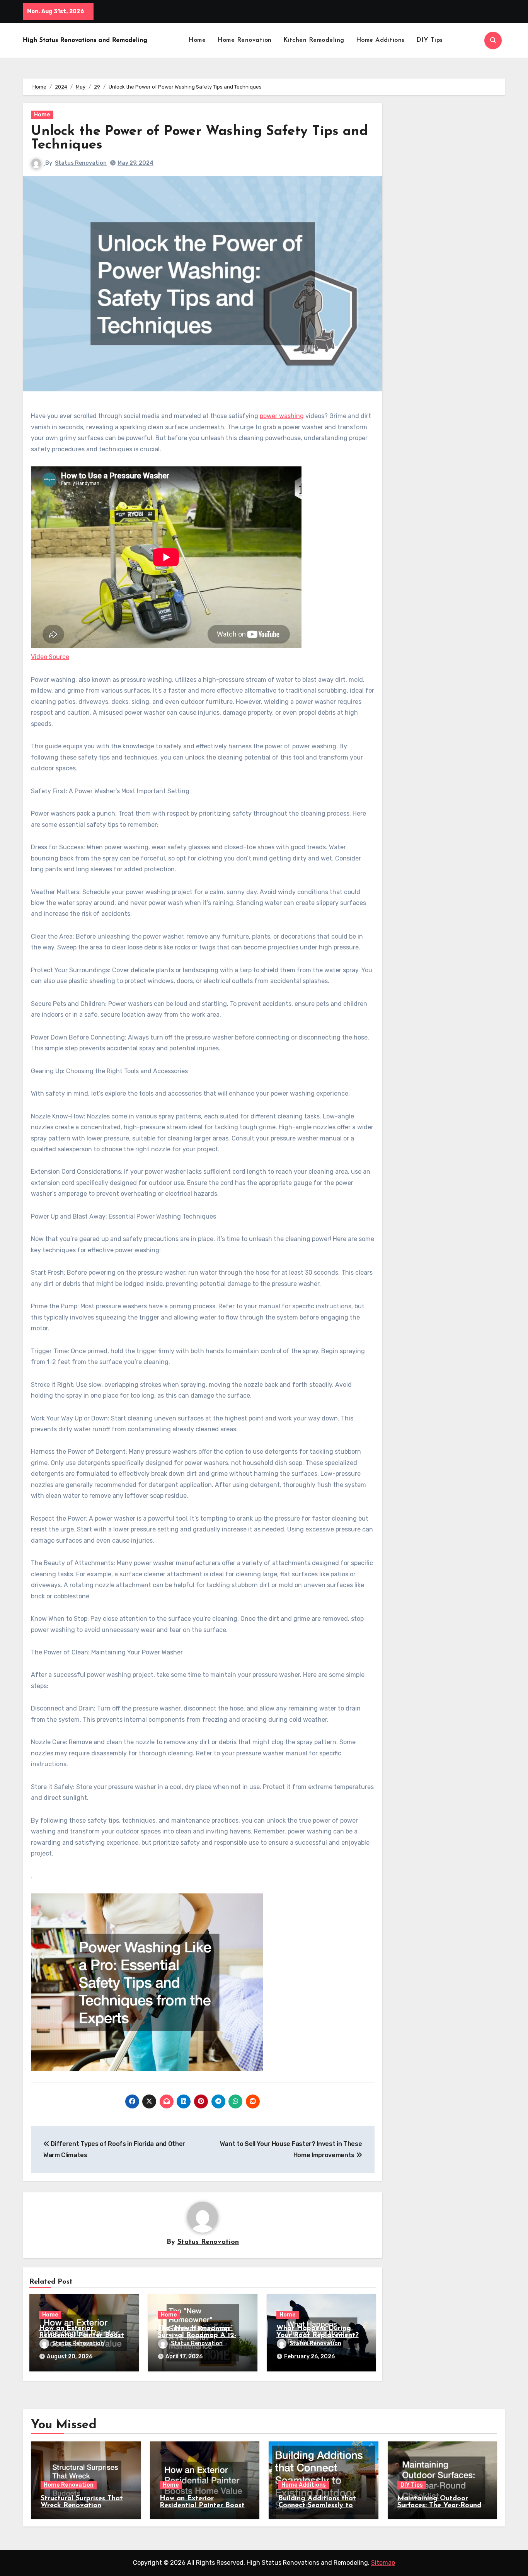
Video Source (50, 657)
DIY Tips (430, 40)
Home (197, 40)
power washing (282, 416)
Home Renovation (244, 40)
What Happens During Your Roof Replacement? (318, 2332)
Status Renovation (81, 163)
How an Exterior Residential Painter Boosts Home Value (83, 2335)
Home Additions (380, 40)
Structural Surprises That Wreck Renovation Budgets (82, 2506)
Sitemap (383, 2563)
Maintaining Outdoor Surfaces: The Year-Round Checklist (439, 2506)
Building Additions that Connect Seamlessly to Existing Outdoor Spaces (319, 2506)
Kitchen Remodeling (314, 40)
